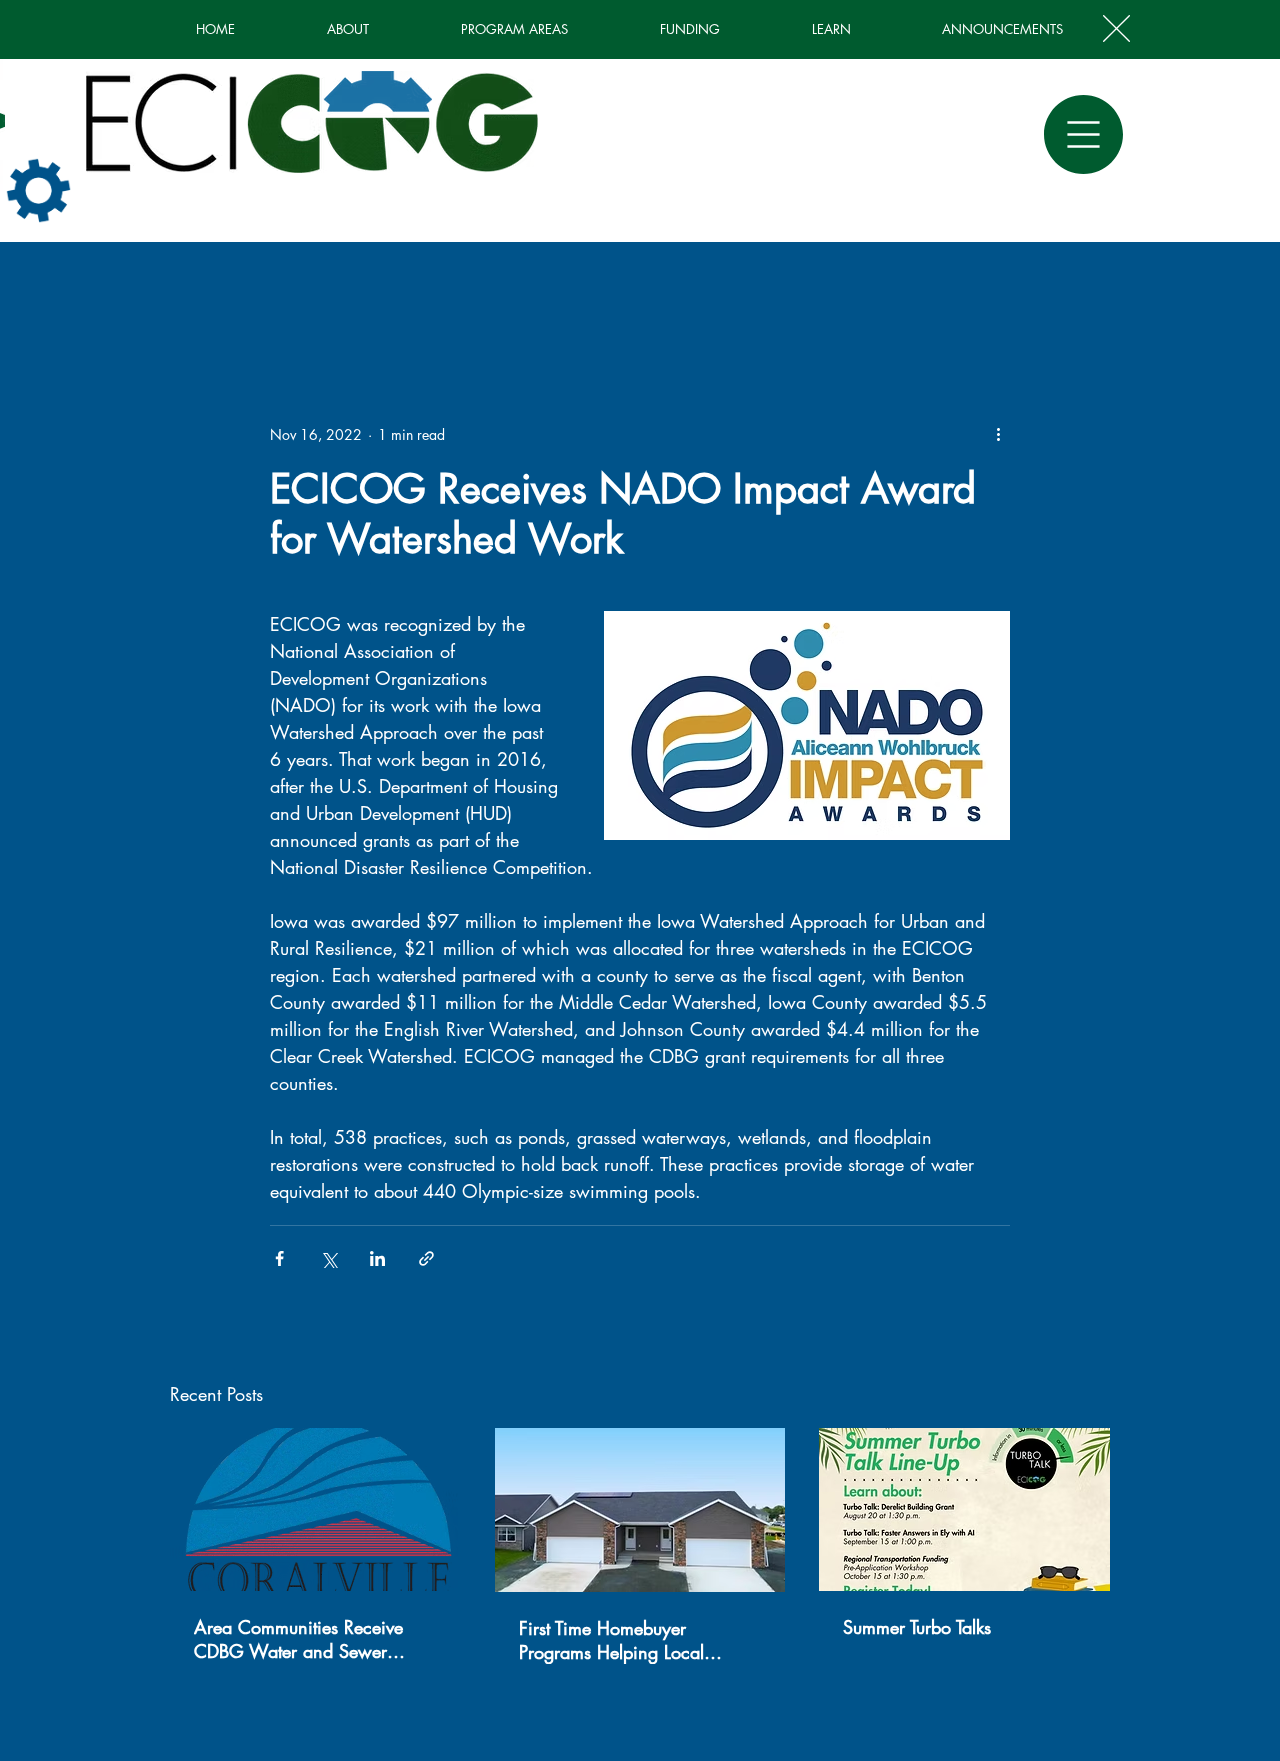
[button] (1116, 28)
